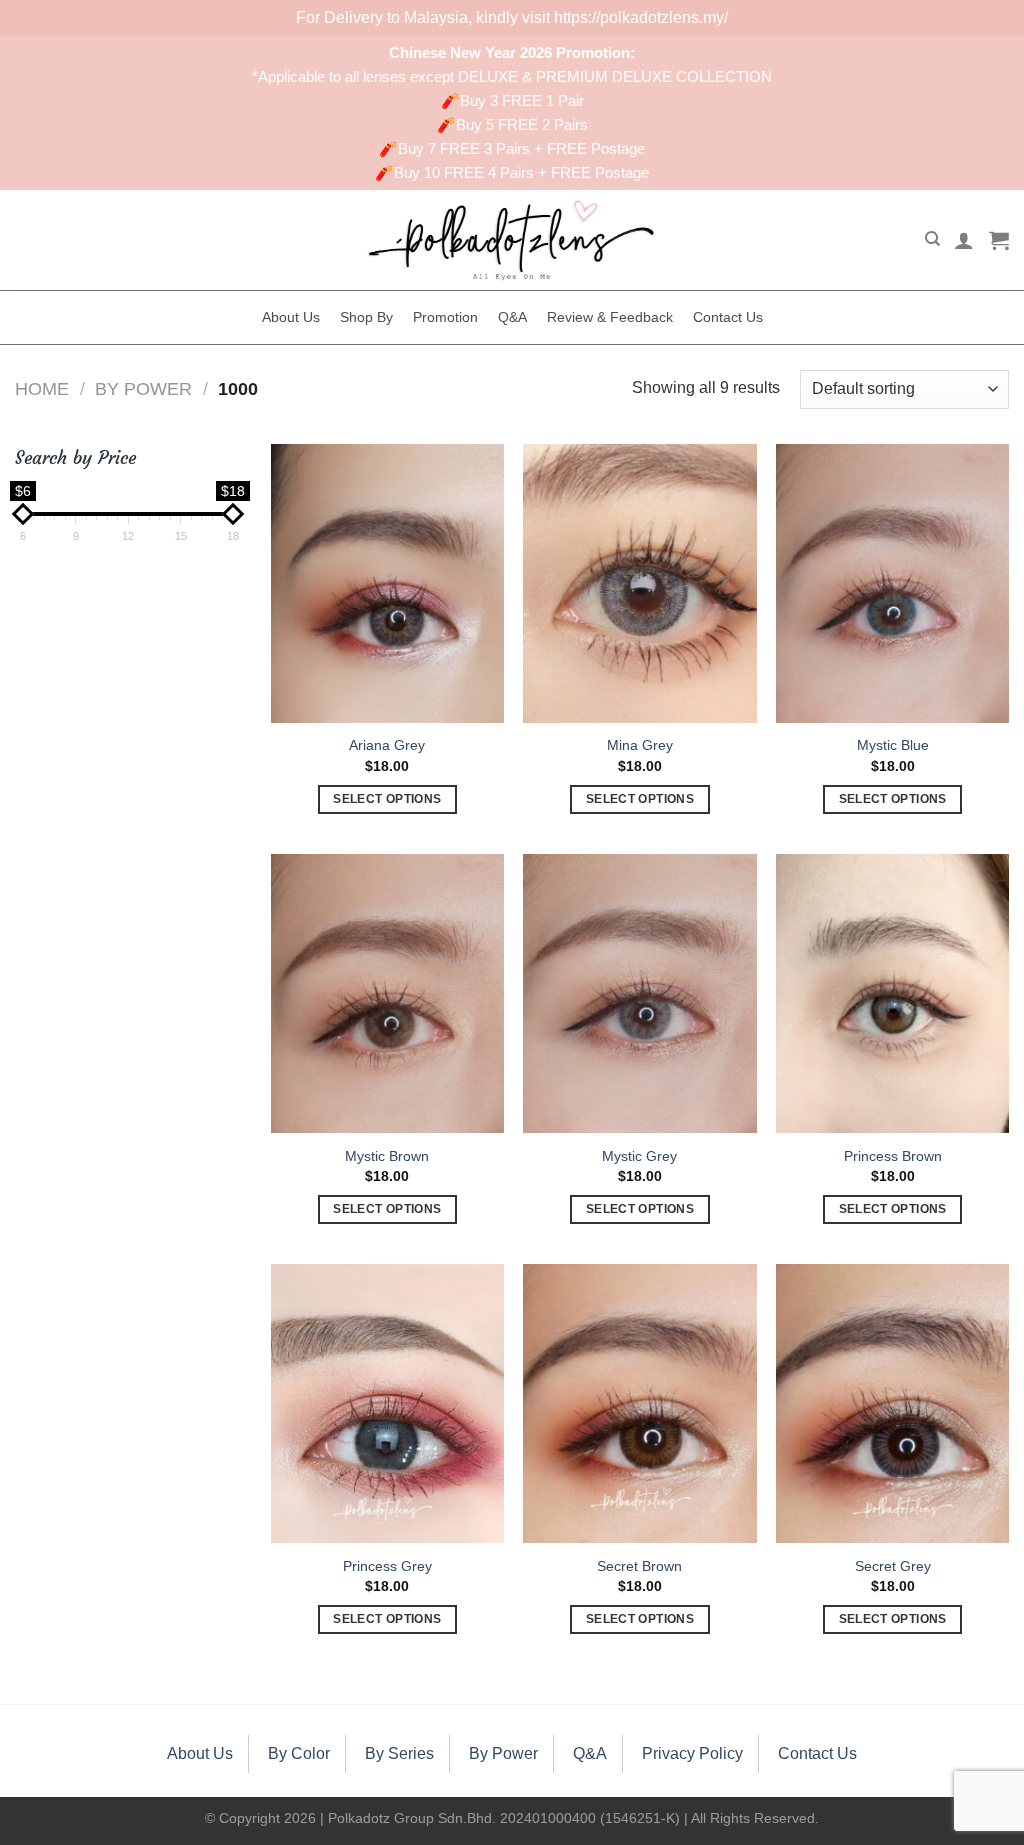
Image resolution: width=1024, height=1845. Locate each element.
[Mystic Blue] (892, 583)
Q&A (512, 317)
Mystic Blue (893, 745)
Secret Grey (893, 1566)
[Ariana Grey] (387, 583)
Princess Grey (387, 1566)
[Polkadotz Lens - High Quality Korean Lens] (512, 240)
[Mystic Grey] (639, 993)
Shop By (366, 317)
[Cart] (999, 240)
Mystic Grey (639, 1156)
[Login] (964, 240)
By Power (143, 388)
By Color (299, 1753)
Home (42, 388)
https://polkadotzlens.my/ (641, 17)
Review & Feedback (610, 317)
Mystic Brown (387, 1156)
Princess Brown (893, 1156)
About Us (291, 317)
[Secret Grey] (892, 1403)
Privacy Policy (692, 1753)
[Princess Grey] (387, 1403)
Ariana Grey (387, 745)
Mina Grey (640, 745)
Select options (387, 799)
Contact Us (728, 317)
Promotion (445, 317)
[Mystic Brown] (387, 993)
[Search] (932, 239)
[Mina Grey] (639, 583)
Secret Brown (639, 1566)
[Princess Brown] (892, 993)
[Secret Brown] (639, 1403)
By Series (399, 1753)
